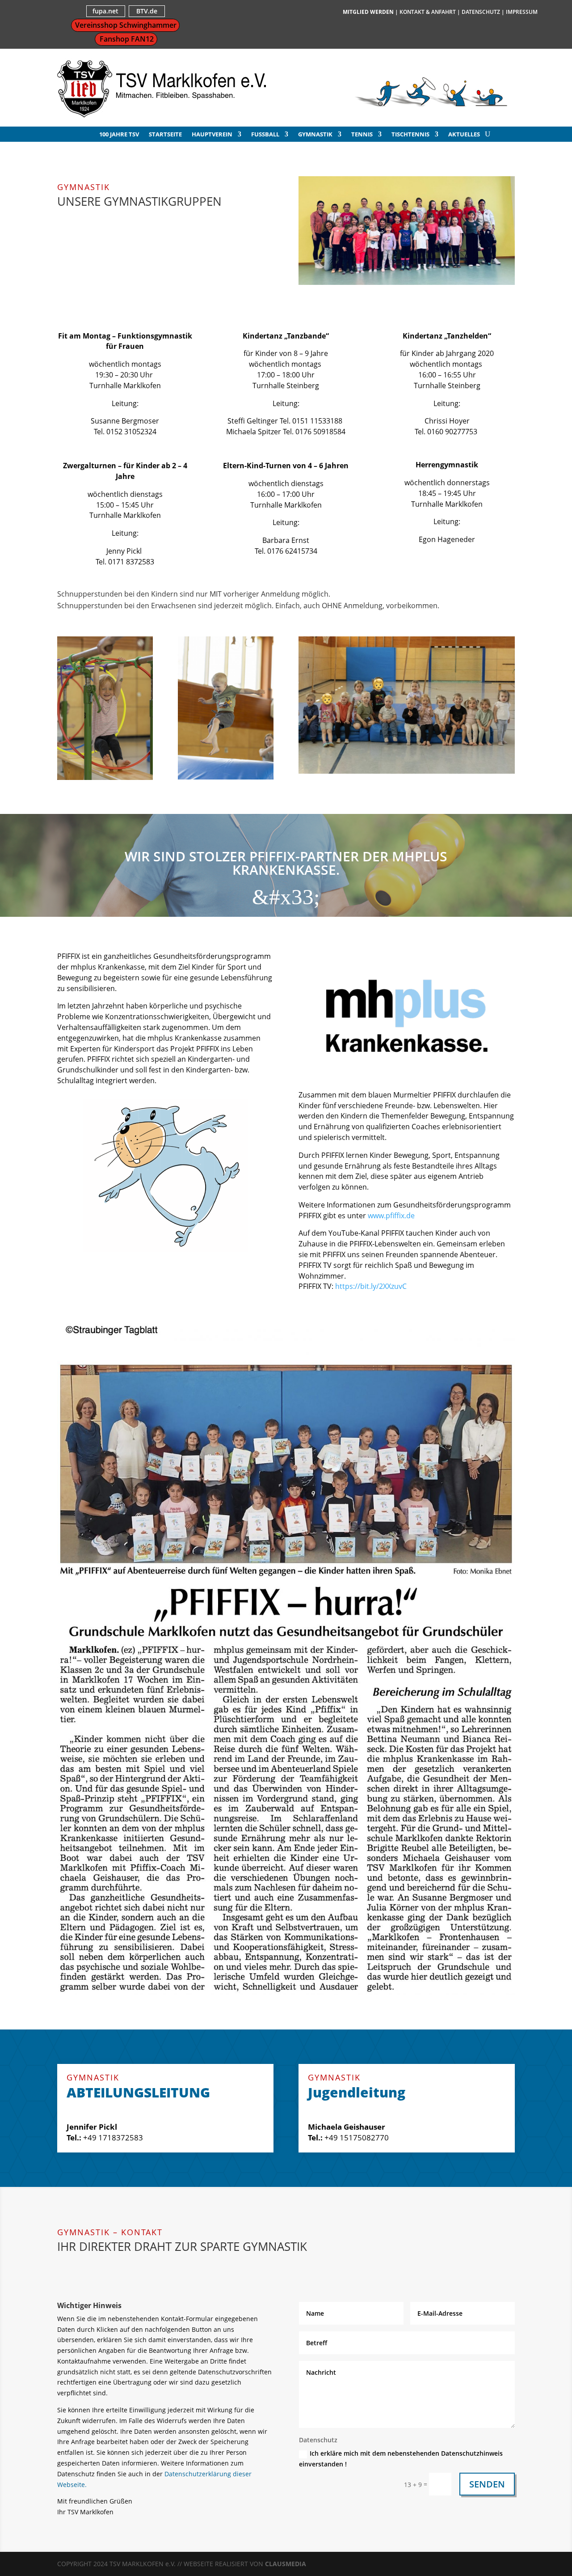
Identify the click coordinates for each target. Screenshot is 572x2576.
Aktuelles (464, 135)
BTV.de (147, 11)
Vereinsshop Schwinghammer (126, 25)
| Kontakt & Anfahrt (425, 12)
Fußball (265, 135)
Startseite (165, 135)
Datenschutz (481, 12)
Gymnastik (315, 135)
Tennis (362, 135)
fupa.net (105, 11)
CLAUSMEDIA (286, 2564)
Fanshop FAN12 (127, 39)
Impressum (522, 12)
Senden (487, 2484)
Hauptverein (212, 135)
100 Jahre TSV (119, 135)
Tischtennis (410, 135)
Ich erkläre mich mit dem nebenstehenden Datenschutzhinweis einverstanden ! (401, 2459)
